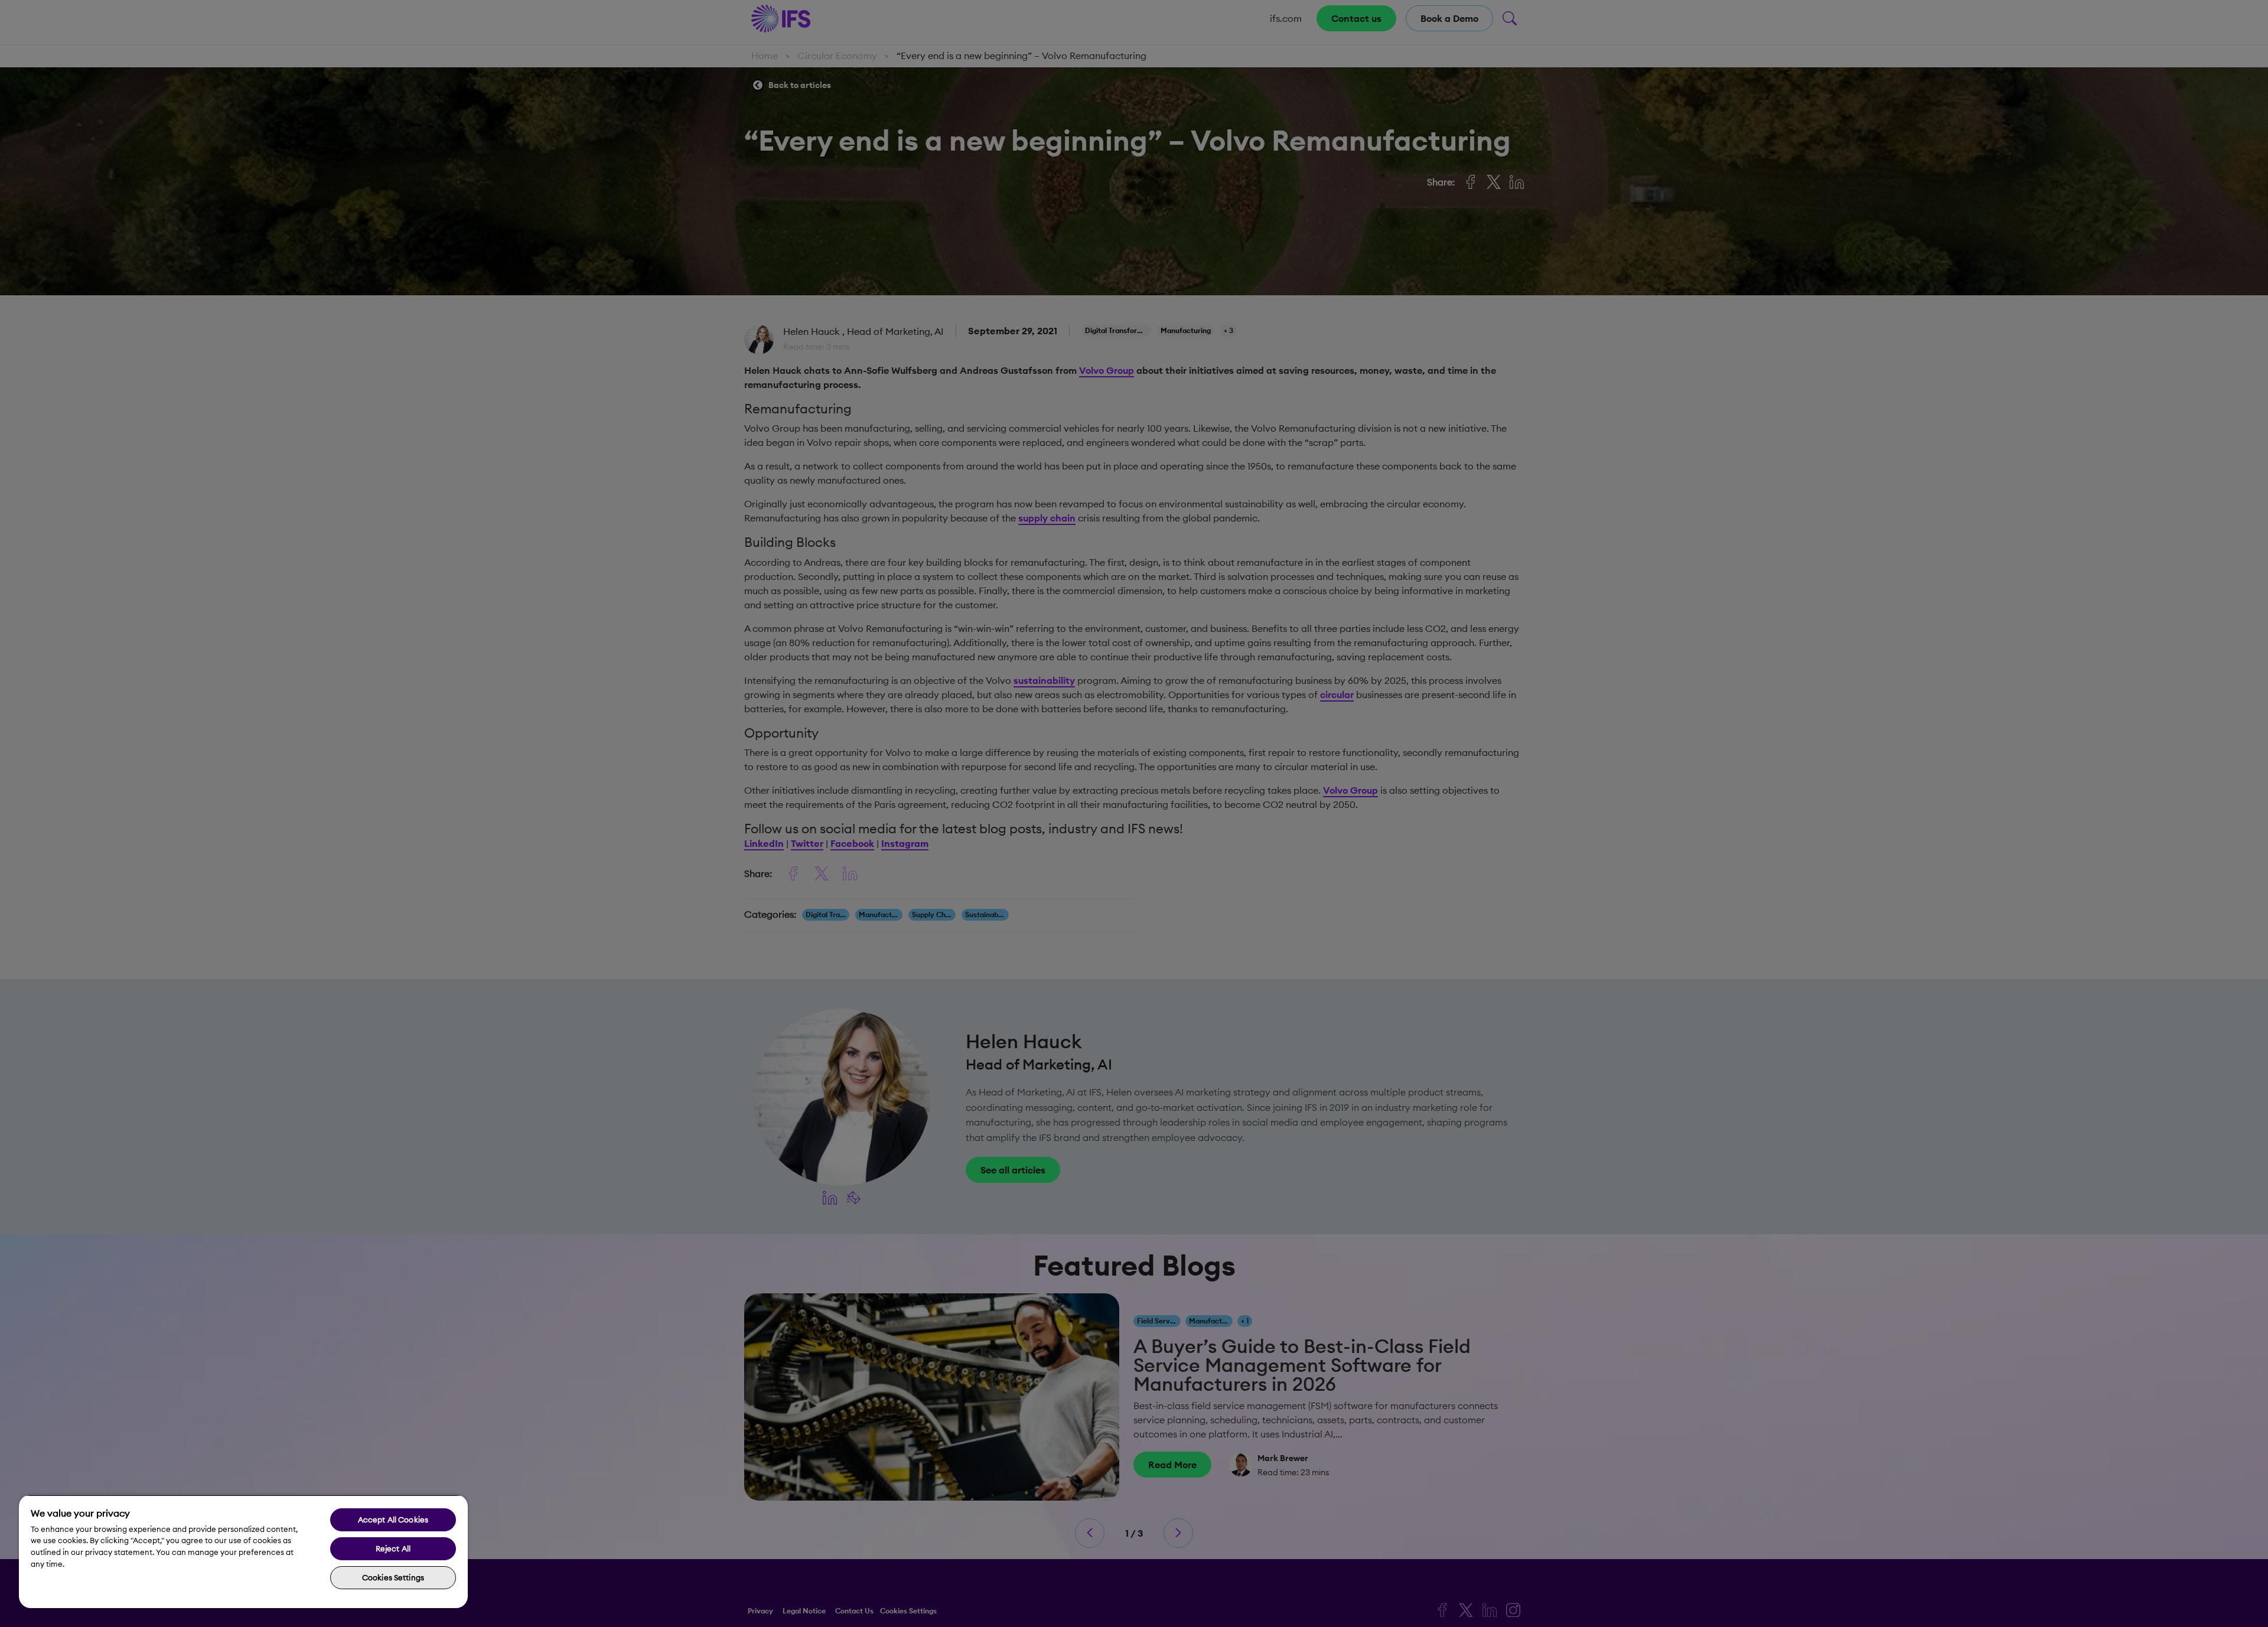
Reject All (393, 1548)
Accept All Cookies (393, 1520)
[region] (243, 1551)
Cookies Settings (393, 1577)
